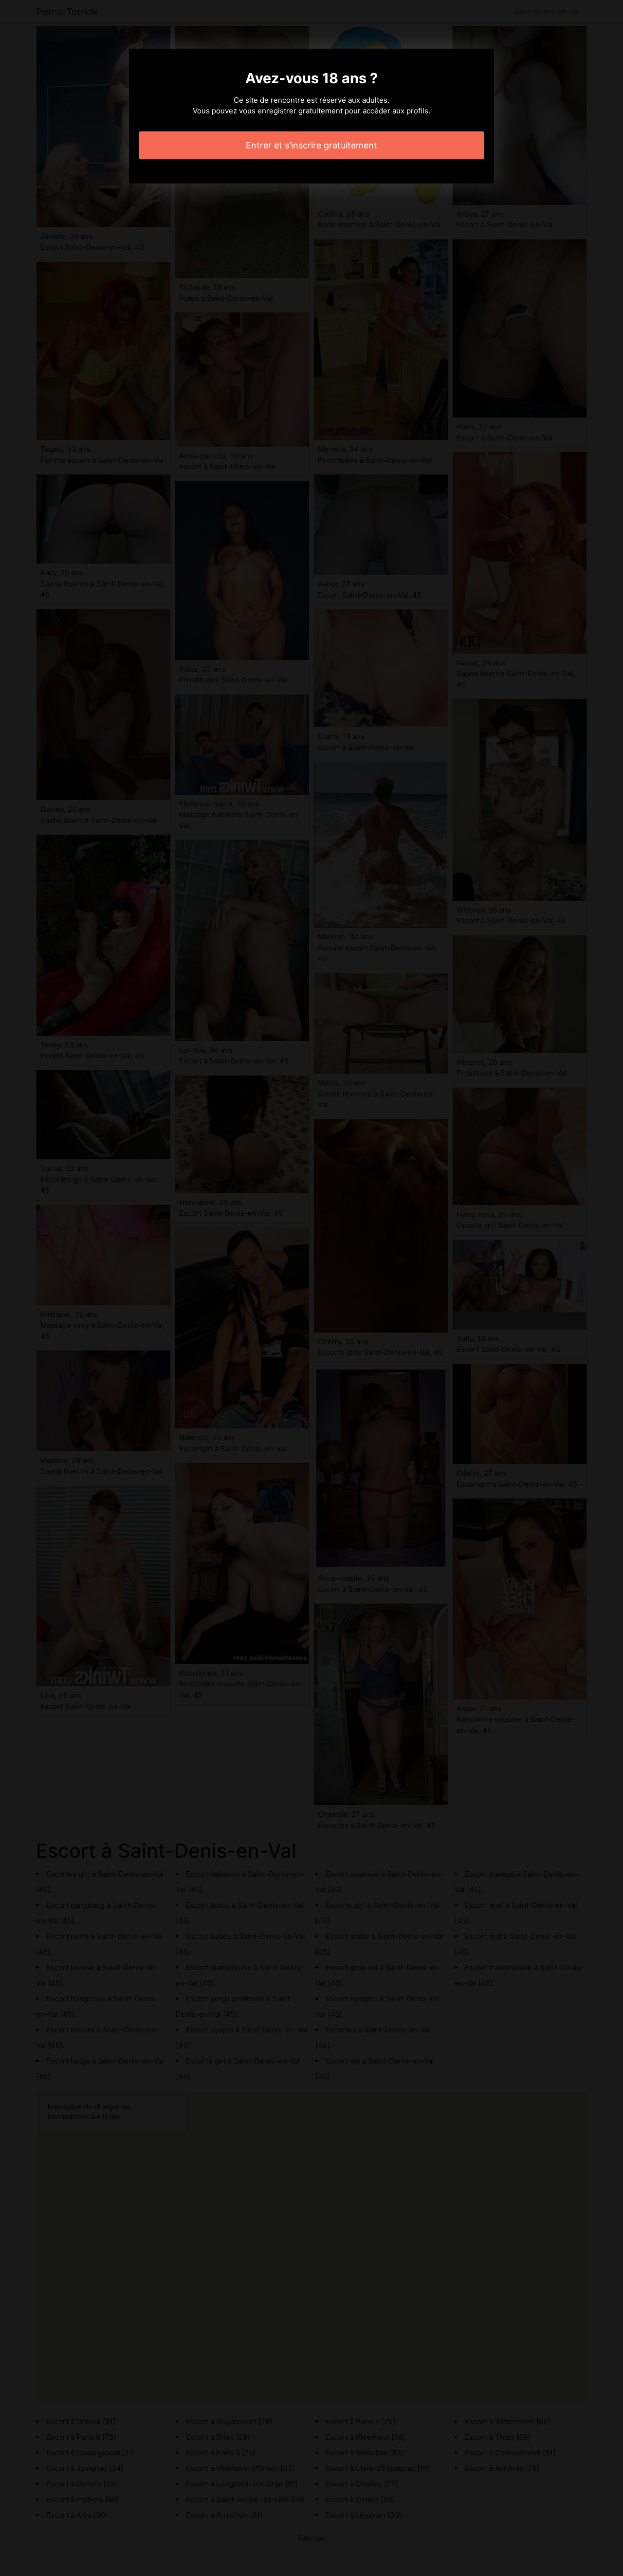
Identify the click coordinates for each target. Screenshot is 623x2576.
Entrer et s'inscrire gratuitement (311, 145)
